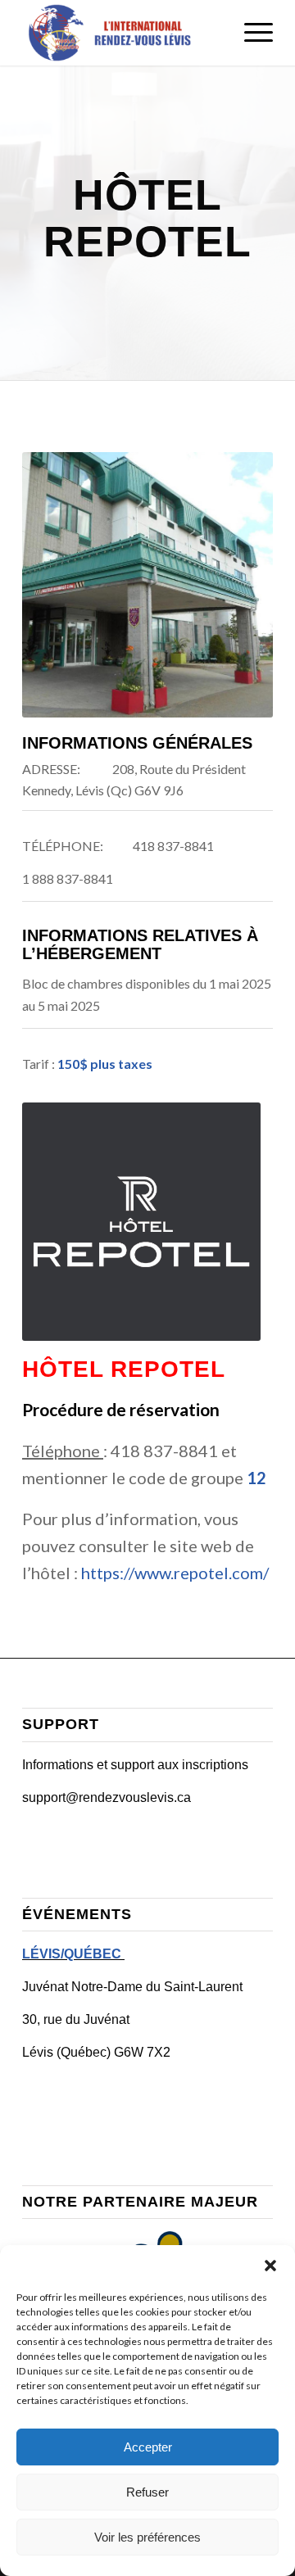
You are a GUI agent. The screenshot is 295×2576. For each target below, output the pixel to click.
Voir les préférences (147, 2537)
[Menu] (250, 33)
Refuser (147, 2492)
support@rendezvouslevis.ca (107, 1797)
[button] (270, 2266)
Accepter (148, 2447)
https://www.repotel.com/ (175, 1573)
